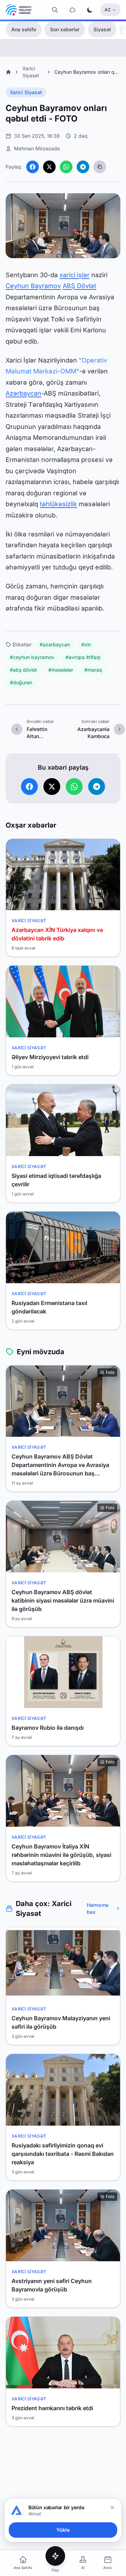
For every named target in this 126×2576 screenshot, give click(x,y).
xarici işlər (75, 275)
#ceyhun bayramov (32, 657)
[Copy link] (100, 167)
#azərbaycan (55, 644)
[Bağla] (112, 2507)
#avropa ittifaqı (83, 657)
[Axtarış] (55, 10)
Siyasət (102, 29)
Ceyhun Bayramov (33, 286)
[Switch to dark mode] (90, 10)
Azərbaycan (23, 393)
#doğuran (21, 682)
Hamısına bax (98, 1908)
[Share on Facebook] (33, 167)
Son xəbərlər (65, 29)
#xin (86, 644)
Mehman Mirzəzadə (37, 148)
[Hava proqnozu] (72, 10)
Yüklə (63, 2530)
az (108, 10)
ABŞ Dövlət (79, 286)
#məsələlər (61, 670)
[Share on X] (49, 167)
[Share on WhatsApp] (66, 167)
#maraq (93, 670)
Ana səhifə (24, 29)
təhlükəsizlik (58, 504)
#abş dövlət (23, 670)
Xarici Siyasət (26, 92)
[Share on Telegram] (83, 167)
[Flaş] (55, 2556)
